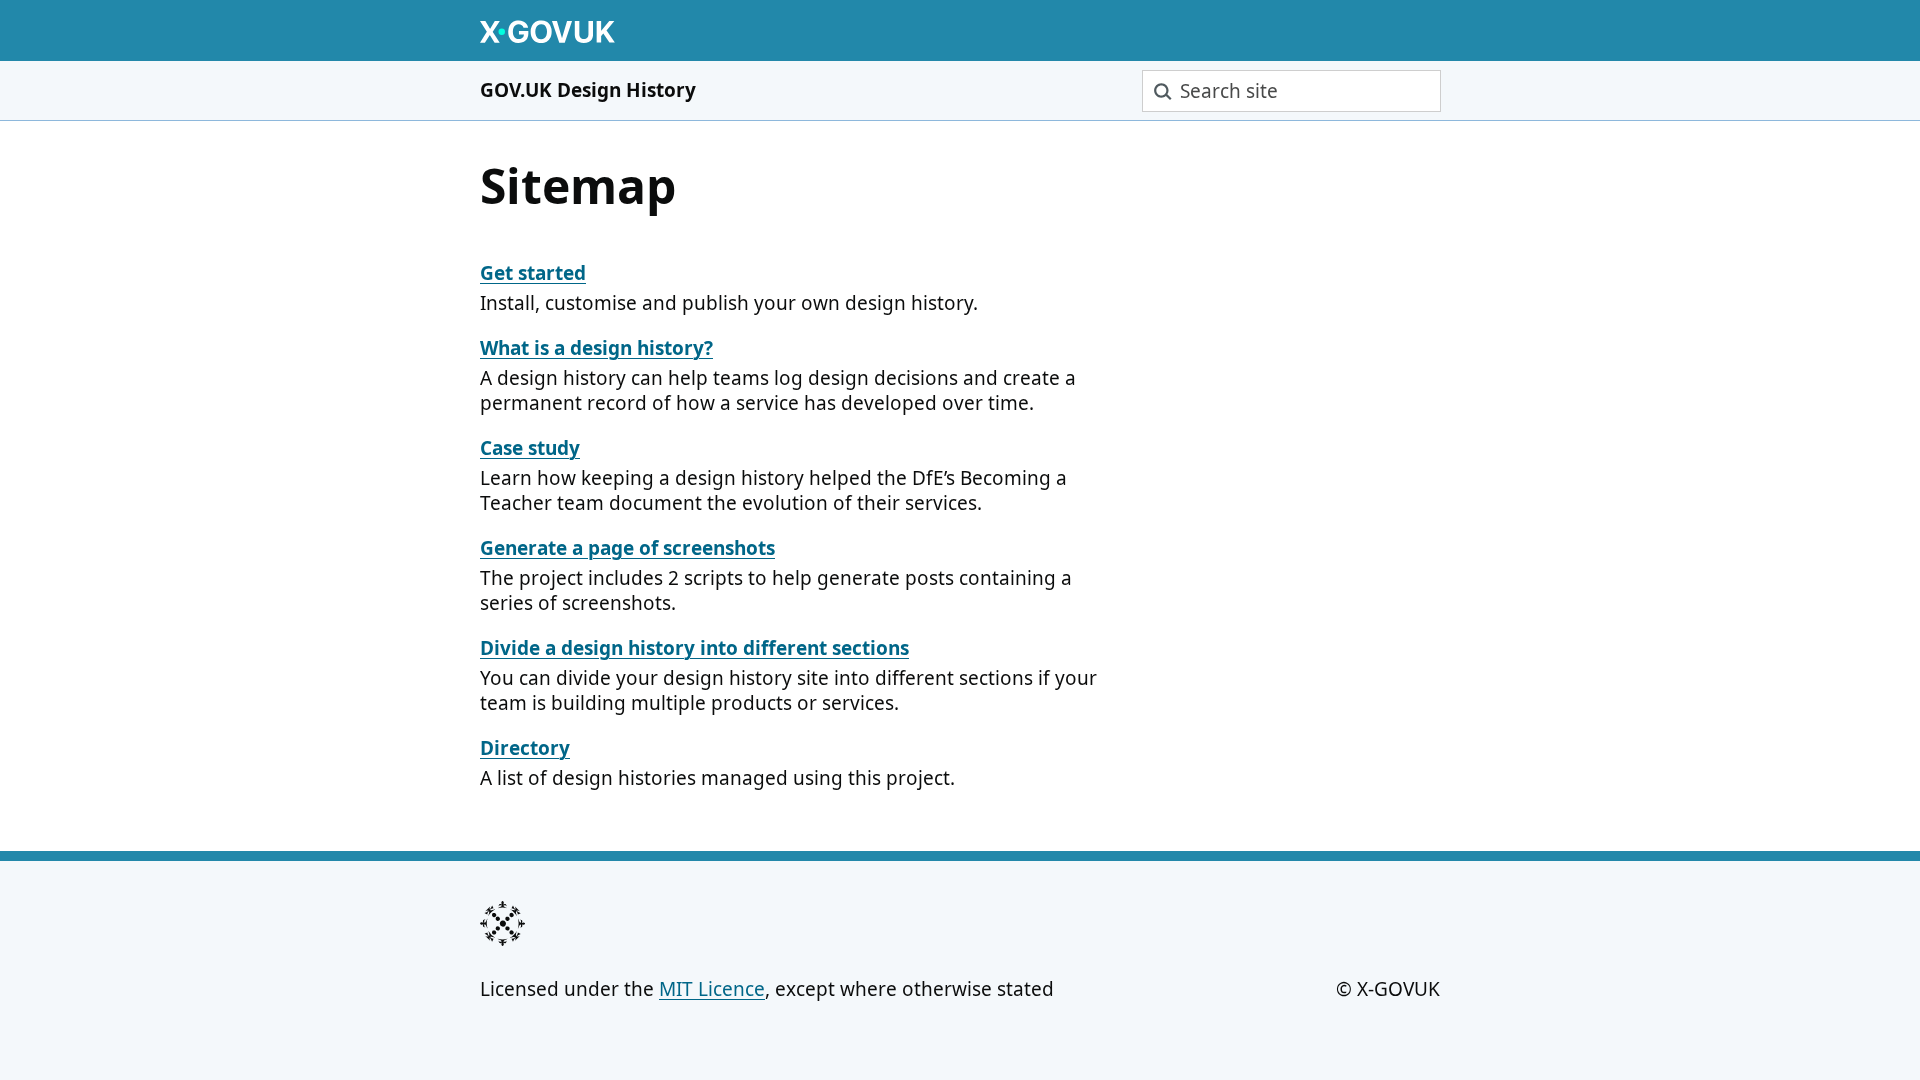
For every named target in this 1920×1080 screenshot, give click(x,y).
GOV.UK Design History (588, 90)
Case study (530, 448)
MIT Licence (712, 989)
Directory (525, 748)
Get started (533, 273)
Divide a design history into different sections (694, 648)
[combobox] (1291, 91)
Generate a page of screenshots (627, 548)
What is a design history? (596, 348)
